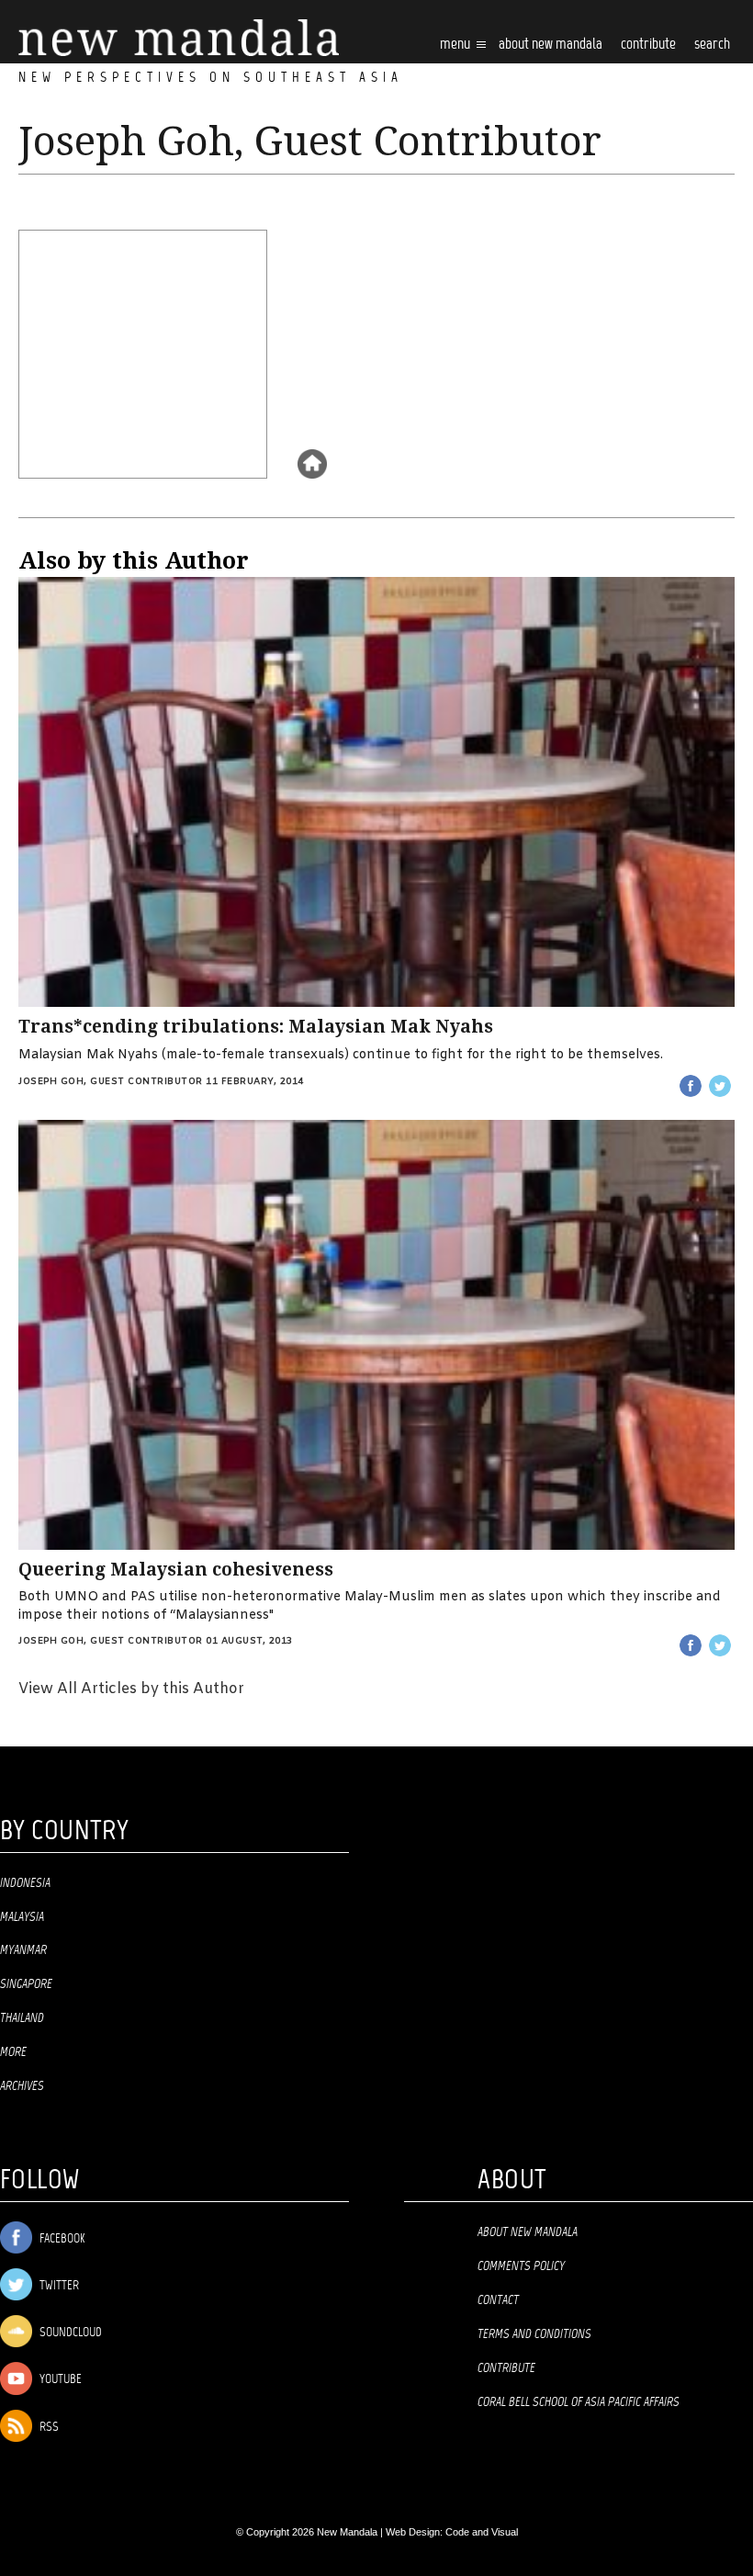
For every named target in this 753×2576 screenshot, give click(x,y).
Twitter (58, 2286)
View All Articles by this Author (131, 1689)
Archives (22, 2086)
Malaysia (22, 1917)
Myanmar (23, 1950)
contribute (648, 45)
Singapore (26, 1984)
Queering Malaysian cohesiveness (176, 1570)
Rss (48, 2428)
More (13, 2052)
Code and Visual (482, 2532)
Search (712, 45)
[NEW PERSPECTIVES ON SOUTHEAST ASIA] (179, 38)
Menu (456, 45)
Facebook (61, 2239)
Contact (498, 2300)
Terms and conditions (534, 2334)
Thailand (22, 2018)
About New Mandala (551, 45)
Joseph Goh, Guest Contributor (111, 1082)
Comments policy (521, 2266)
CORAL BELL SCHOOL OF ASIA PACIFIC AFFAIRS (579, 2402)
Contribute (506, 2368)
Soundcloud (69, 2333)
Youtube (59, 2380)
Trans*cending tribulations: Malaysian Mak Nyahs (256, 1027)
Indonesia (25, 1883)
